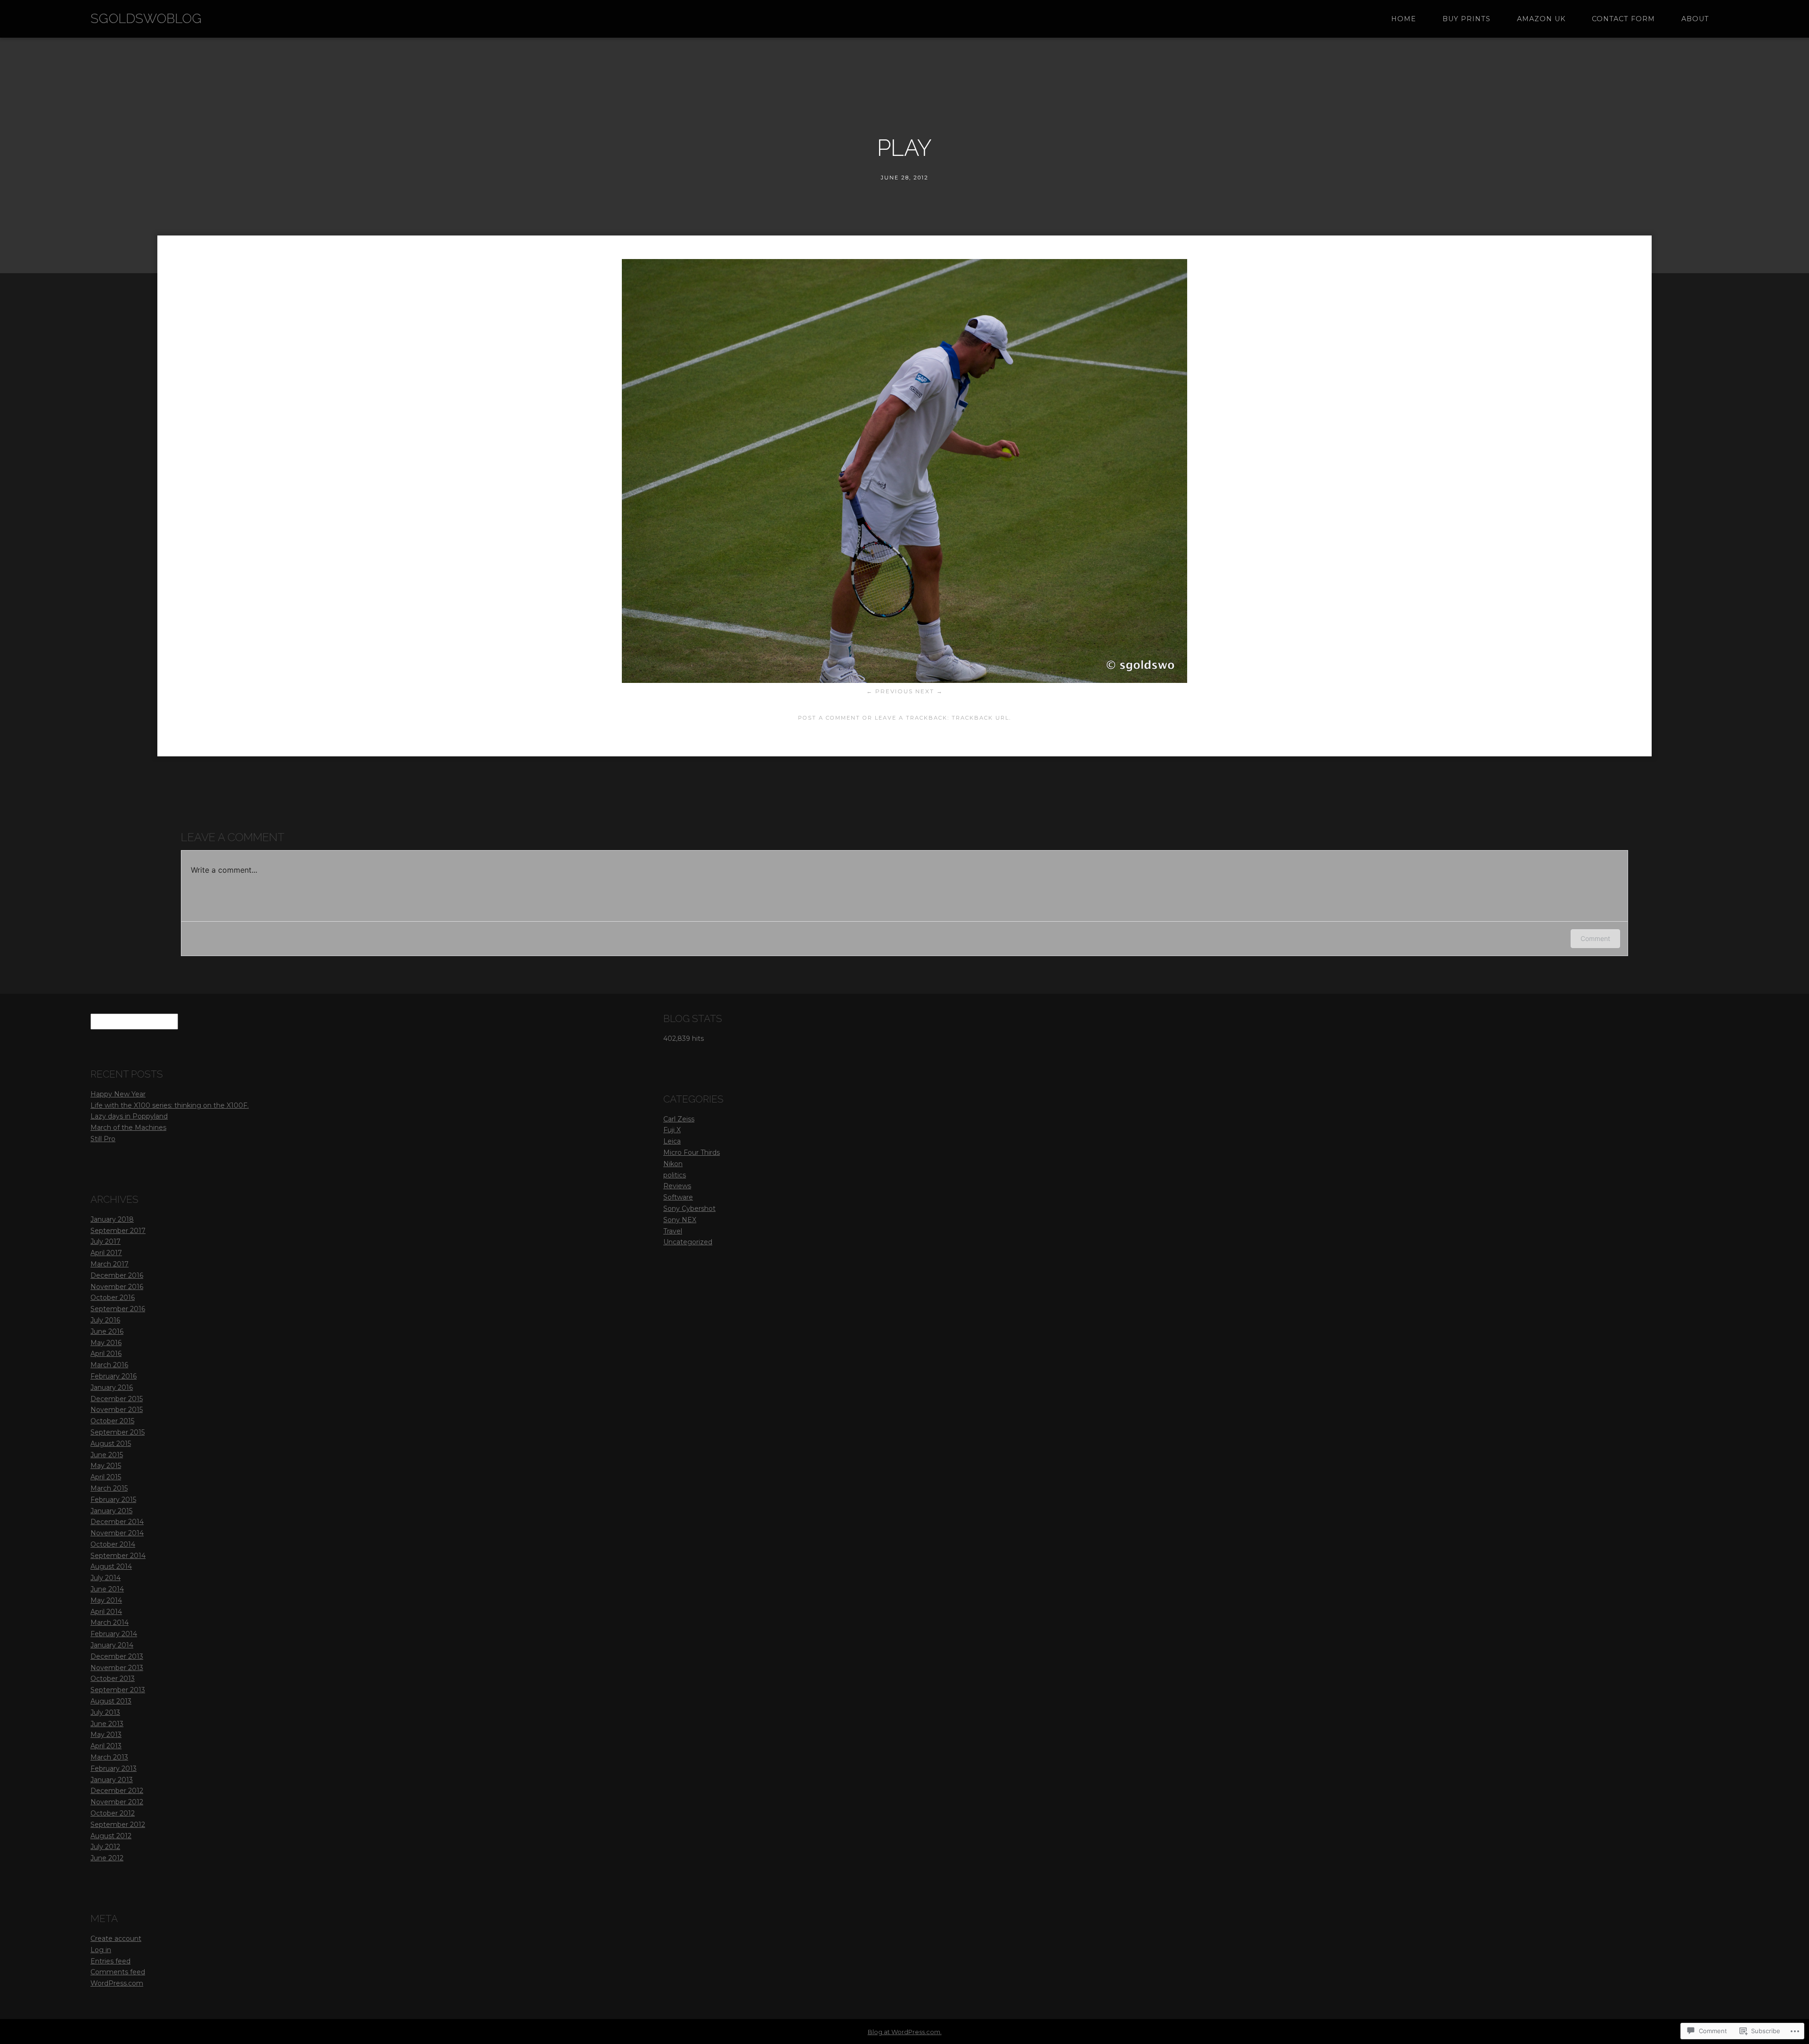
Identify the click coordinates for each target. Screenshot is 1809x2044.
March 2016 (109, 1365)
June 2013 (107, 1724)
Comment (1595, 938)
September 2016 (118, 1309)
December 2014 (117, 1522)
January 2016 (112, 1387)
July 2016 (105, 1320)
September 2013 (118, 1690)
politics (675, 1175)
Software (678, 1197)
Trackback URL (980, 718)
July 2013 (105, 1712)
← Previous (890, 691)
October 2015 (112, 1421)
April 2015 (106, 1477)
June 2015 (107, 1455)
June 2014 (107, 1589)
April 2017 (106, 1253)
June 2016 (107, 1331)
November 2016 (117, 1287)
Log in (101, 1950)
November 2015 (117, 1410)
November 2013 (117, 1668)
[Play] (904, 680)
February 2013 (114, 1768)
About (1695, 19)
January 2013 (112, 1780)
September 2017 (118, 1231)
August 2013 (111, 1701)
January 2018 (112, 1219)
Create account (116, 1939)
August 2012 (111, 1836)
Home (1404, 19)
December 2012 (117, 1791)
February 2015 (113, 1500)
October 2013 (113, 1679)
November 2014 (117, 1533)
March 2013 (109, 1757)
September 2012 (118, 1825)
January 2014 (112, 1645)
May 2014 (106, 1600)
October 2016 (113, 1298)
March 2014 (110, 1622)
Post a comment (829, 718)
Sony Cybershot (689, 1209)
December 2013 (117, 1656)
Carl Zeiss (679, 1119)
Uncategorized (688, 1242)
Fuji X (672, 1130)
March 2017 (110, 1264)
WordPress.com (117, 1983)
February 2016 (114, 1376)
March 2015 (109, 1488)
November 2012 (117, 1802)
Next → (929, 691)
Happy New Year (118, 1094)
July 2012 (105, 1847)
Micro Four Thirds (692, 1152)
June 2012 (107, 1858)
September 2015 (118, 1432)
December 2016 (117, 1275)
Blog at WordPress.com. (905, 2032)
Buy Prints (1467, 19)
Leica (672, 1141)
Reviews (677, 1186)
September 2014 (118, 1556)
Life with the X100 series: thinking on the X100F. (170, 1105)
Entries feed (110, 1961)
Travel (673, 1231)
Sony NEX (680, 1220)
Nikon (673, 1164)
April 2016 (106, 1354)
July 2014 (106, 1578)
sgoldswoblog (146, 19)
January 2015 (111, 1511)
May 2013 (106, 1735)
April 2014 (106, 1612)
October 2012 (113, 1813)
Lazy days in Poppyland (129, 1116)
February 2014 (114, 1634)
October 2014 (113, 1544)
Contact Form (1623, 19)
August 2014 (111, 1566)
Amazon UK (1541, 19)
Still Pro (103, 1139)
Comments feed (118, 1972)
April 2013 (106, 1746)
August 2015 (111, 1444)
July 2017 (106, 1241)
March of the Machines (128, 1127)
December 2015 (117, 1399)
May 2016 (106, 1343)
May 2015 (106, 1466)
